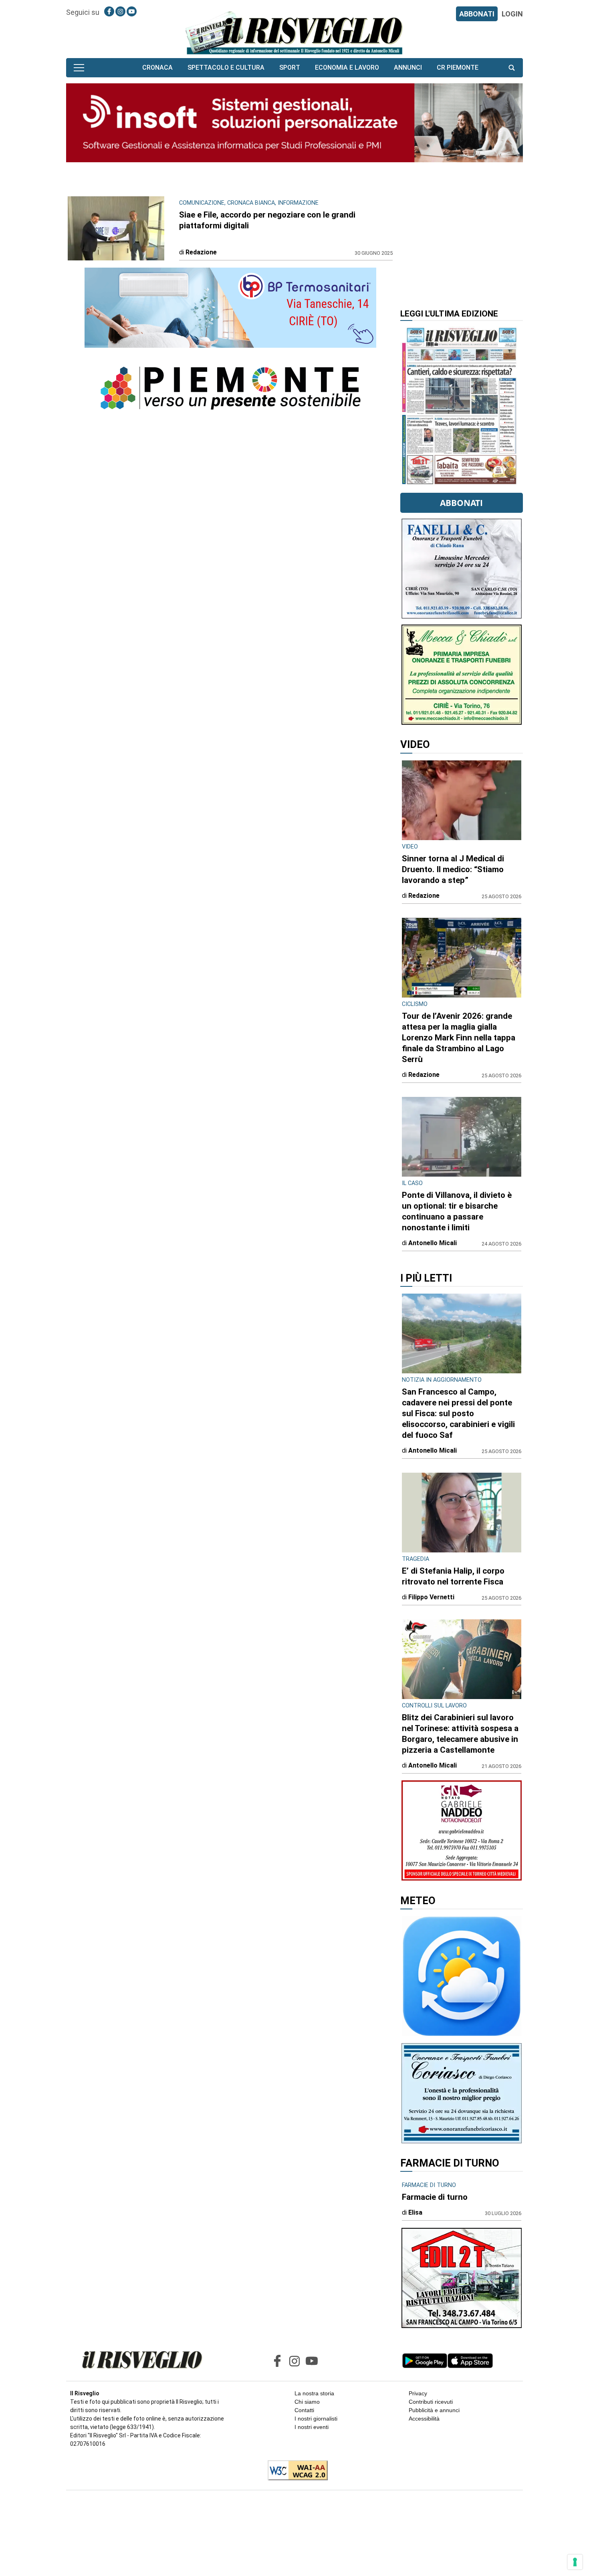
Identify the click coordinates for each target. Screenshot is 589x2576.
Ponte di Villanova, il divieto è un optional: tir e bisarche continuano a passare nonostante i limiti (457, 1211)
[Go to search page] (512, 68)
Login (512, 14)
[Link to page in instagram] (120, 11)
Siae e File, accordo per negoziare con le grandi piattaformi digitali (267, 220)
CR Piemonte (458, 68)
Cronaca (157, 68)
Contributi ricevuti (431, 2402)
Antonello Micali (433, 1243)
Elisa (415, 2212)
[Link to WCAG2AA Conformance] (295, 2471)
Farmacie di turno (435, 2197)
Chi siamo (307, 2402)
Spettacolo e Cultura (226, 68)
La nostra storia (314, 2393)
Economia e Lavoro (347, 68)
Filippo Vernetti (431, 1597)
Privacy (418, 2393)
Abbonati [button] (461, 503)
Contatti (304, 2410)
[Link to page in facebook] (109, 11)
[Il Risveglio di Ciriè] (294, 32)
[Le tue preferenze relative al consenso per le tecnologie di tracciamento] (575, 2562)
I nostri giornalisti (316, 2419)
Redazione (201, 252)
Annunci (408, 68)
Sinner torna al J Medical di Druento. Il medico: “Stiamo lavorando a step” (453, 869)
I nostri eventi (312, 2427)
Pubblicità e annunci (434, 2410)
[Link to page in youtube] (132, 11)
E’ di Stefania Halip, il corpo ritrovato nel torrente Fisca (453, 1576)
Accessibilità (424, 2419)
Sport (290, 68)
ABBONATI (477, 14)
